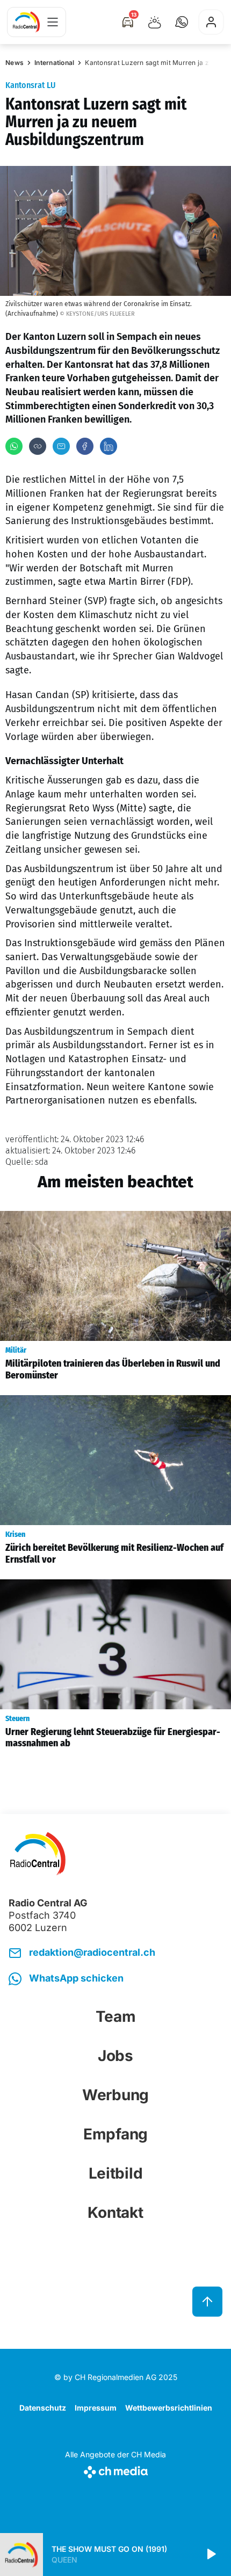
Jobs (115, 2056)
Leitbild (116, 2173)
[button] (182, 22)
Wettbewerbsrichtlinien (169, 2408)
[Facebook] (85, 446)
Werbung (115, 2095)
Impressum (96, 2408)
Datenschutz (43, 2408)
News (15, 63)
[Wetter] (155, 22)
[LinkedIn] (109, 446)
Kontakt (115, 2212)
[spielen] (211, 2555)
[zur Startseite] (26, 22)
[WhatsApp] (14, 446)
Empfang (115, 2134)
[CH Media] (115, 2470)
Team (116, 2016)
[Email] (61, 446)
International (54, 63)
